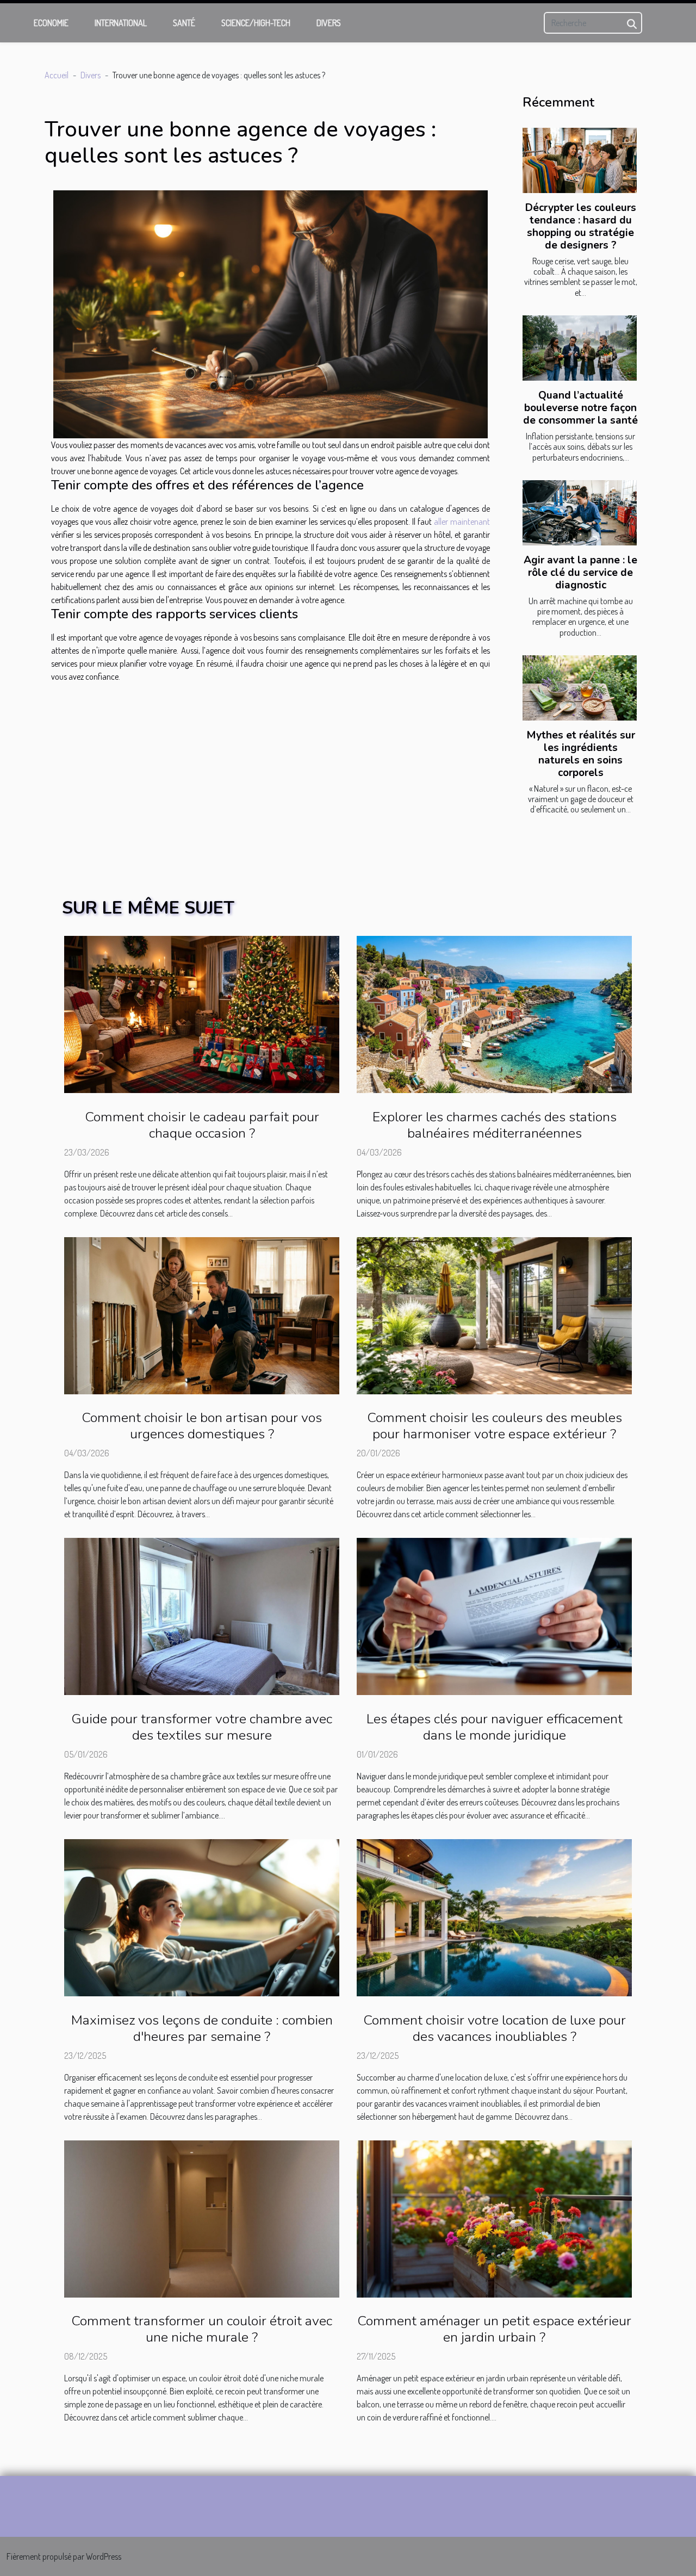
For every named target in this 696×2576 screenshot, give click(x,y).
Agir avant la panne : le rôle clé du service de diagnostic (580, 573)
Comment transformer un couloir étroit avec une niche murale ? (202, 2329)
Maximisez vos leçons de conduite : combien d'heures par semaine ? (202, 2028)
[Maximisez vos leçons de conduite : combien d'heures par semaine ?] (202, 1916)
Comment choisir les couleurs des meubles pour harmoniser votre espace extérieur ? (495, 1426)
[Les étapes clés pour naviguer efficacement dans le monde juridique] (494, 1616)
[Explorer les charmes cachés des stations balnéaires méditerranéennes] (494, 1013)
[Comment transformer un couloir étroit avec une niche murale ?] (202, 2218)
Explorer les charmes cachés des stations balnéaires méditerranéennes (495, 1125)
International (121, 23)
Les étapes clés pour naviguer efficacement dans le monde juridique (495, 1727)
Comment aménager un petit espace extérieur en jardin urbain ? (494, 2329)
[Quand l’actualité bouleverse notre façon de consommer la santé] (580, 348)
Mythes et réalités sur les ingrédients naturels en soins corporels (581, 754)
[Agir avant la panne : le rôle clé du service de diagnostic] (580, 513)
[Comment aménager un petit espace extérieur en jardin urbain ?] (494, 2218)
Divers (329, 23)
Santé (184, 23)
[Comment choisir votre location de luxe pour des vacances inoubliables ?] (494, 1916)
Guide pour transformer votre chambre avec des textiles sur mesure (202, 1727)
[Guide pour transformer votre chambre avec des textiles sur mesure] (202, 1616)
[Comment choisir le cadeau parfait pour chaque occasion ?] (202, 1013)
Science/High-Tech (256, 23)
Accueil (57, 75)
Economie (51, 23)
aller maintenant (462, 522)
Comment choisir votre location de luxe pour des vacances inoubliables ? (495, 2028)
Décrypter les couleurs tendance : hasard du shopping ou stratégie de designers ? (581, 226)
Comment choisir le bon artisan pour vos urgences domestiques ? (202, 1426)
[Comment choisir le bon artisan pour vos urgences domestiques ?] (202, 1314)
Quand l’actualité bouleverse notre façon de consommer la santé (580, 408)
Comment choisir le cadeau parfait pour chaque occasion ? (202, 1125)
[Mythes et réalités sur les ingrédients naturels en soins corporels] (580, 688)
